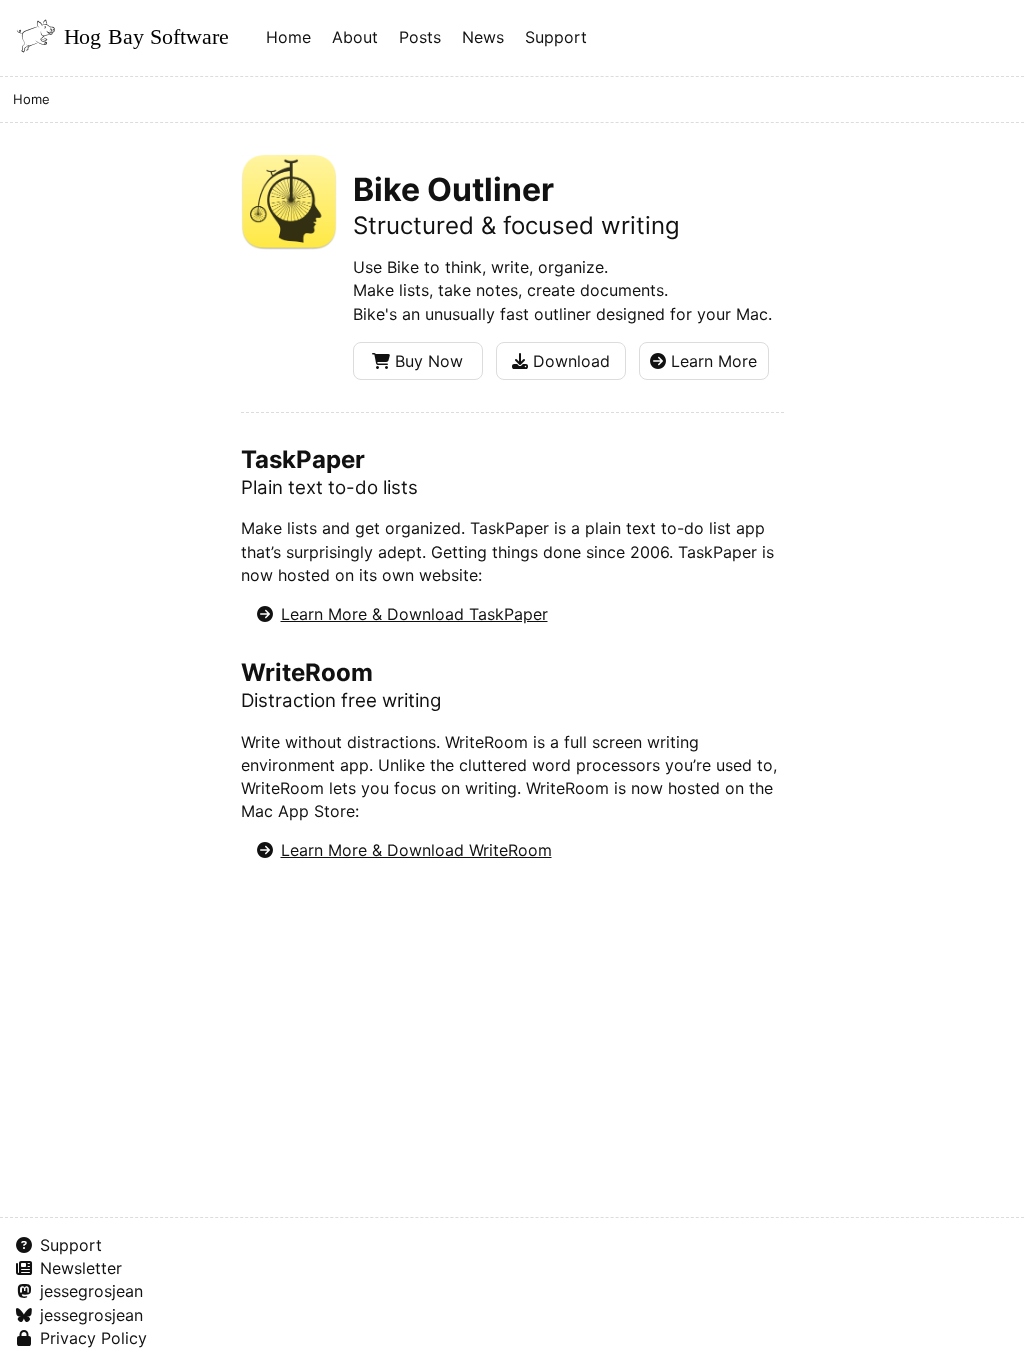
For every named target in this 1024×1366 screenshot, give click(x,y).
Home (288, 37)
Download (569, 361)
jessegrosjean (91, 1291)
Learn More (711, 361)
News (483, 37)
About (355, 37)
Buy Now (426, 361)
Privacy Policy (93, 1338)
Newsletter (81, 1268)
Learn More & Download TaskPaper (414, 614)
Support (556, 37)
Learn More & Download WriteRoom (416, 850)
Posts (420, 37)
